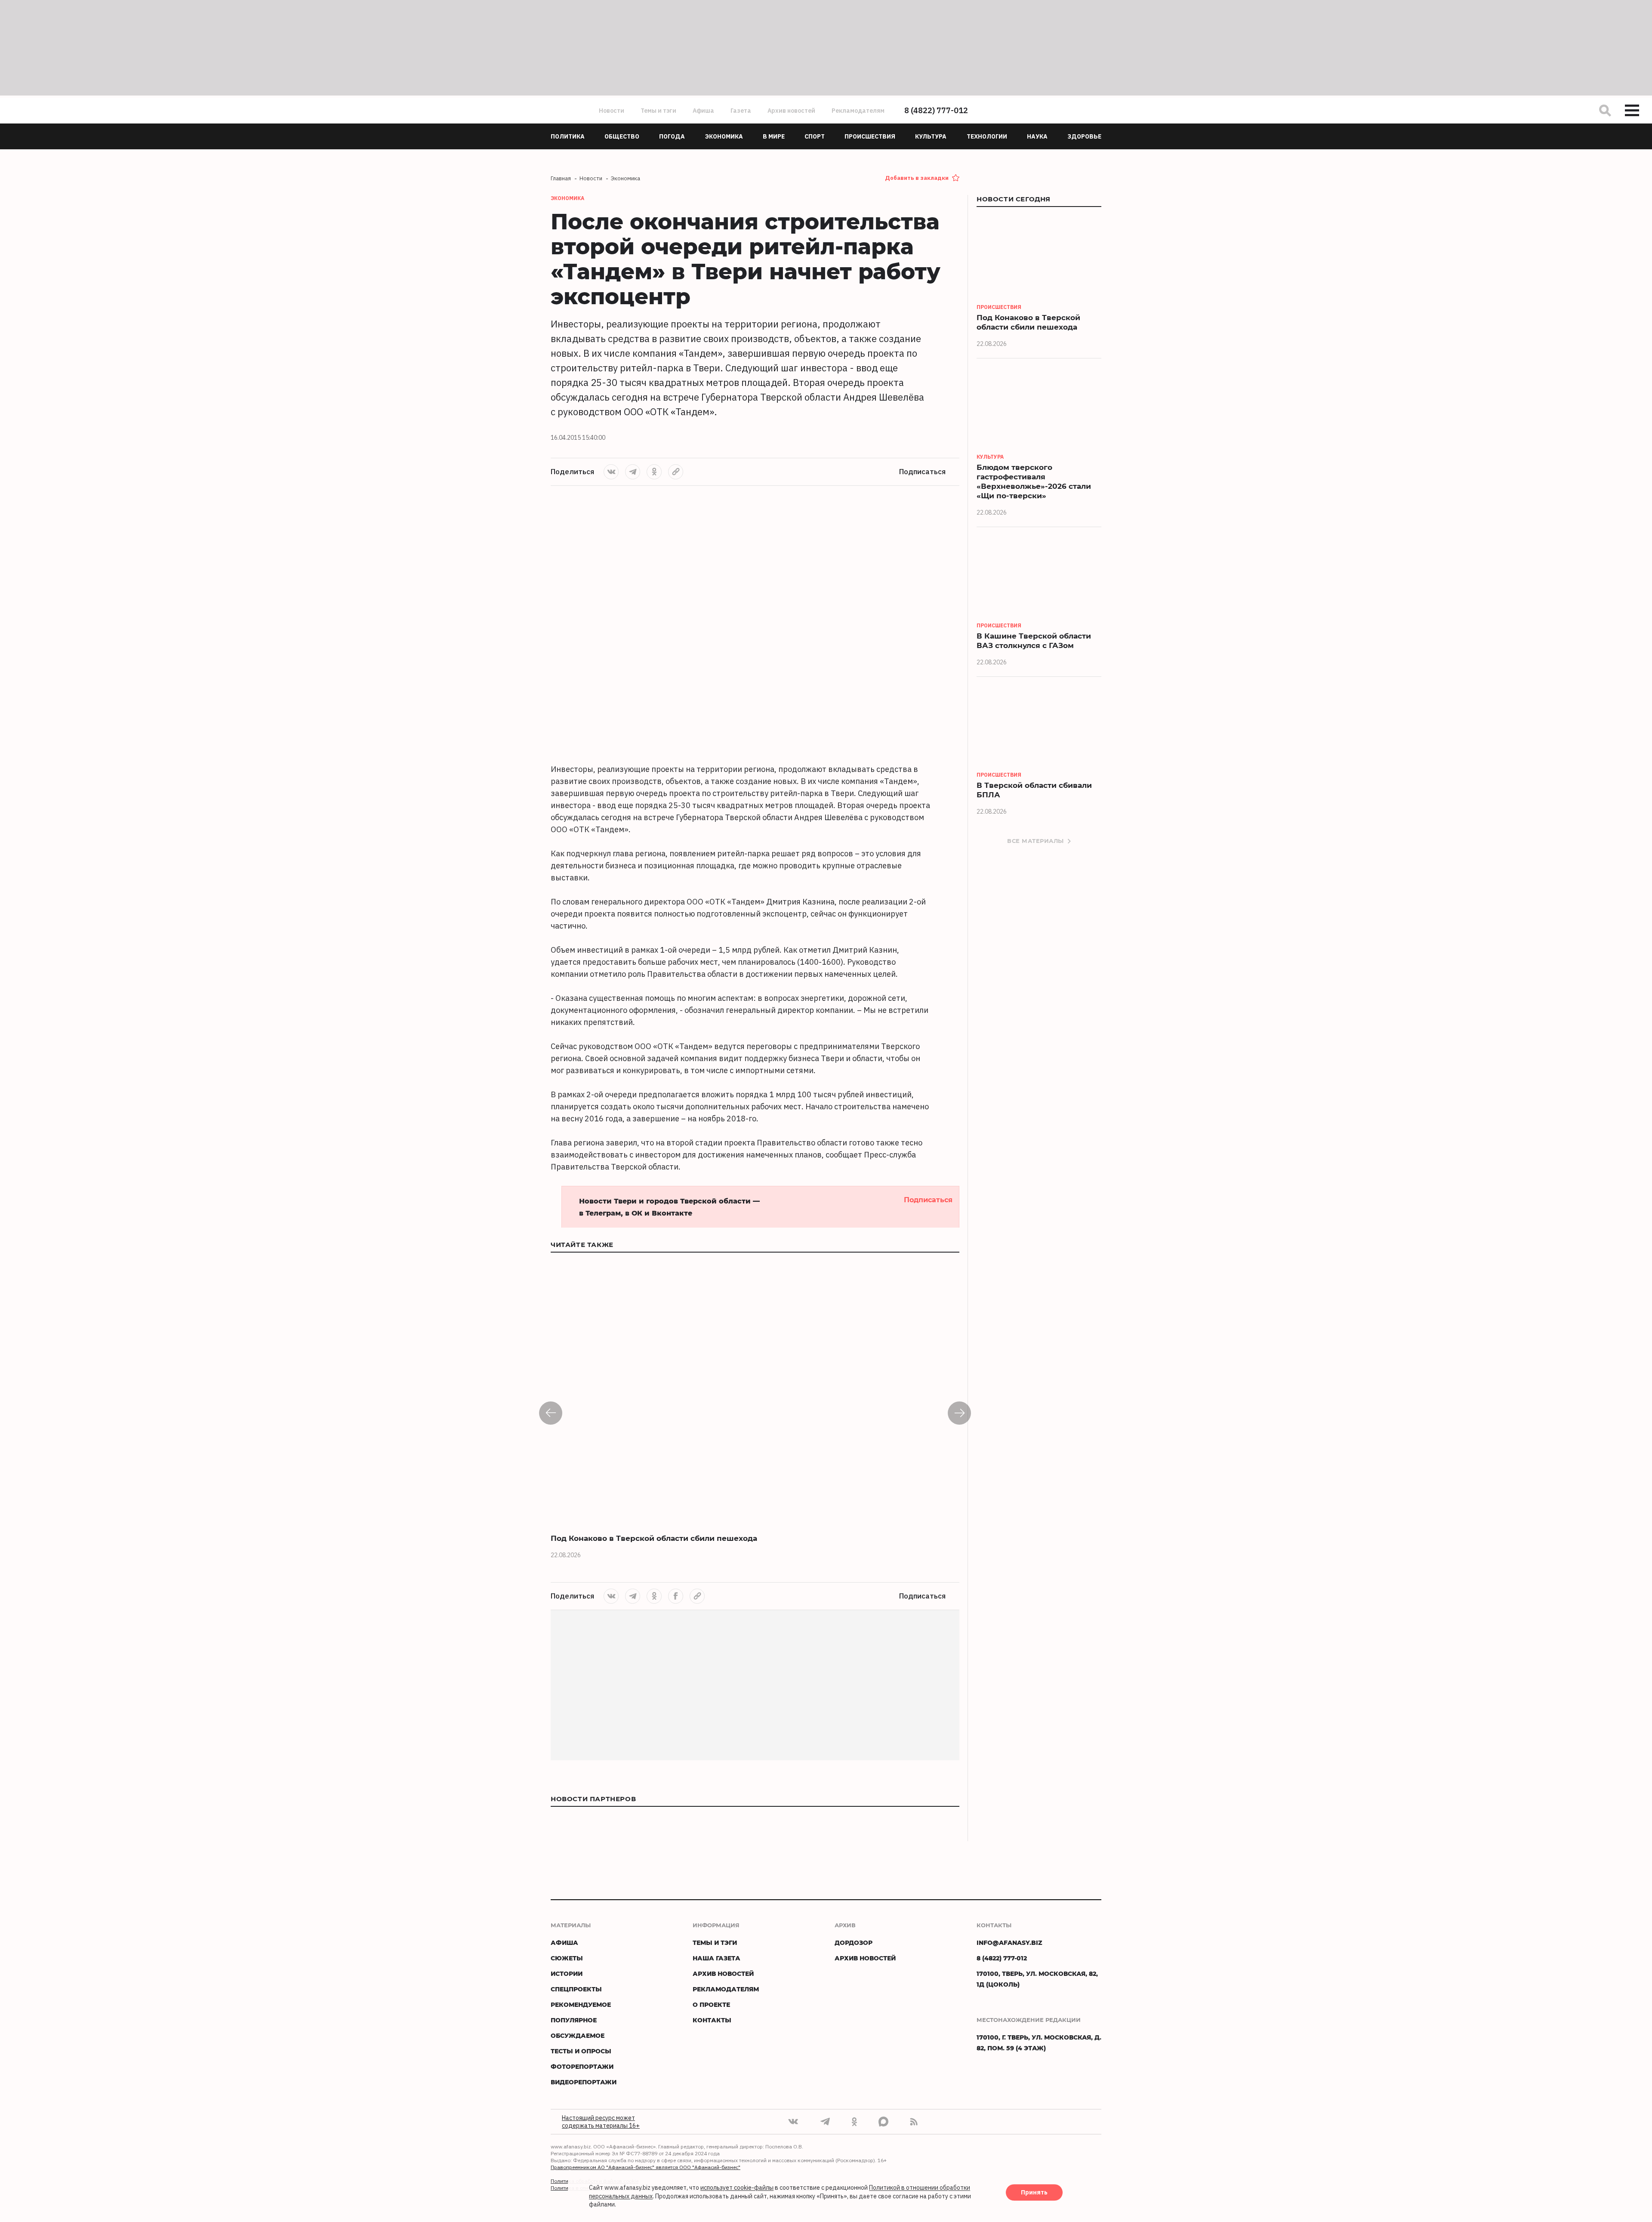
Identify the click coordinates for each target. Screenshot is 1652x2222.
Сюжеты (567, 1958)
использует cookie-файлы (737, 2188)
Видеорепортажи (584, 2082)
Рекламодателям (858, 111)
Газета (741, 111)
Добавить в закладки (917, 178)
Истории (567, 1974)
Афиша (703, 111)
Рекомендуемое (581, 2004)
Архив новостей (791, 111)
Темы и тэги (658, 111)
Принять (1034, 2193)
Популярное (574, 2020)
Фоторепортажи (582, 2066)
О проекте (711, 2004)
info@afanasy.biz (1009, 1943)
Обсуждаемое (578, 2035)
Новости (612, 111)
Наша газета (717, 1958)
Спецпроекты (576, 1989)
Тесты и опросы (581, 2051)
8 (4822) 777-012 (936, 110)
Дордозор (854, 1943)
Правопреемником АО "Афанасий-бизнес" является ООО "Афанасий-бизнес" (646, 2167)
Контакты (712, 2020)
